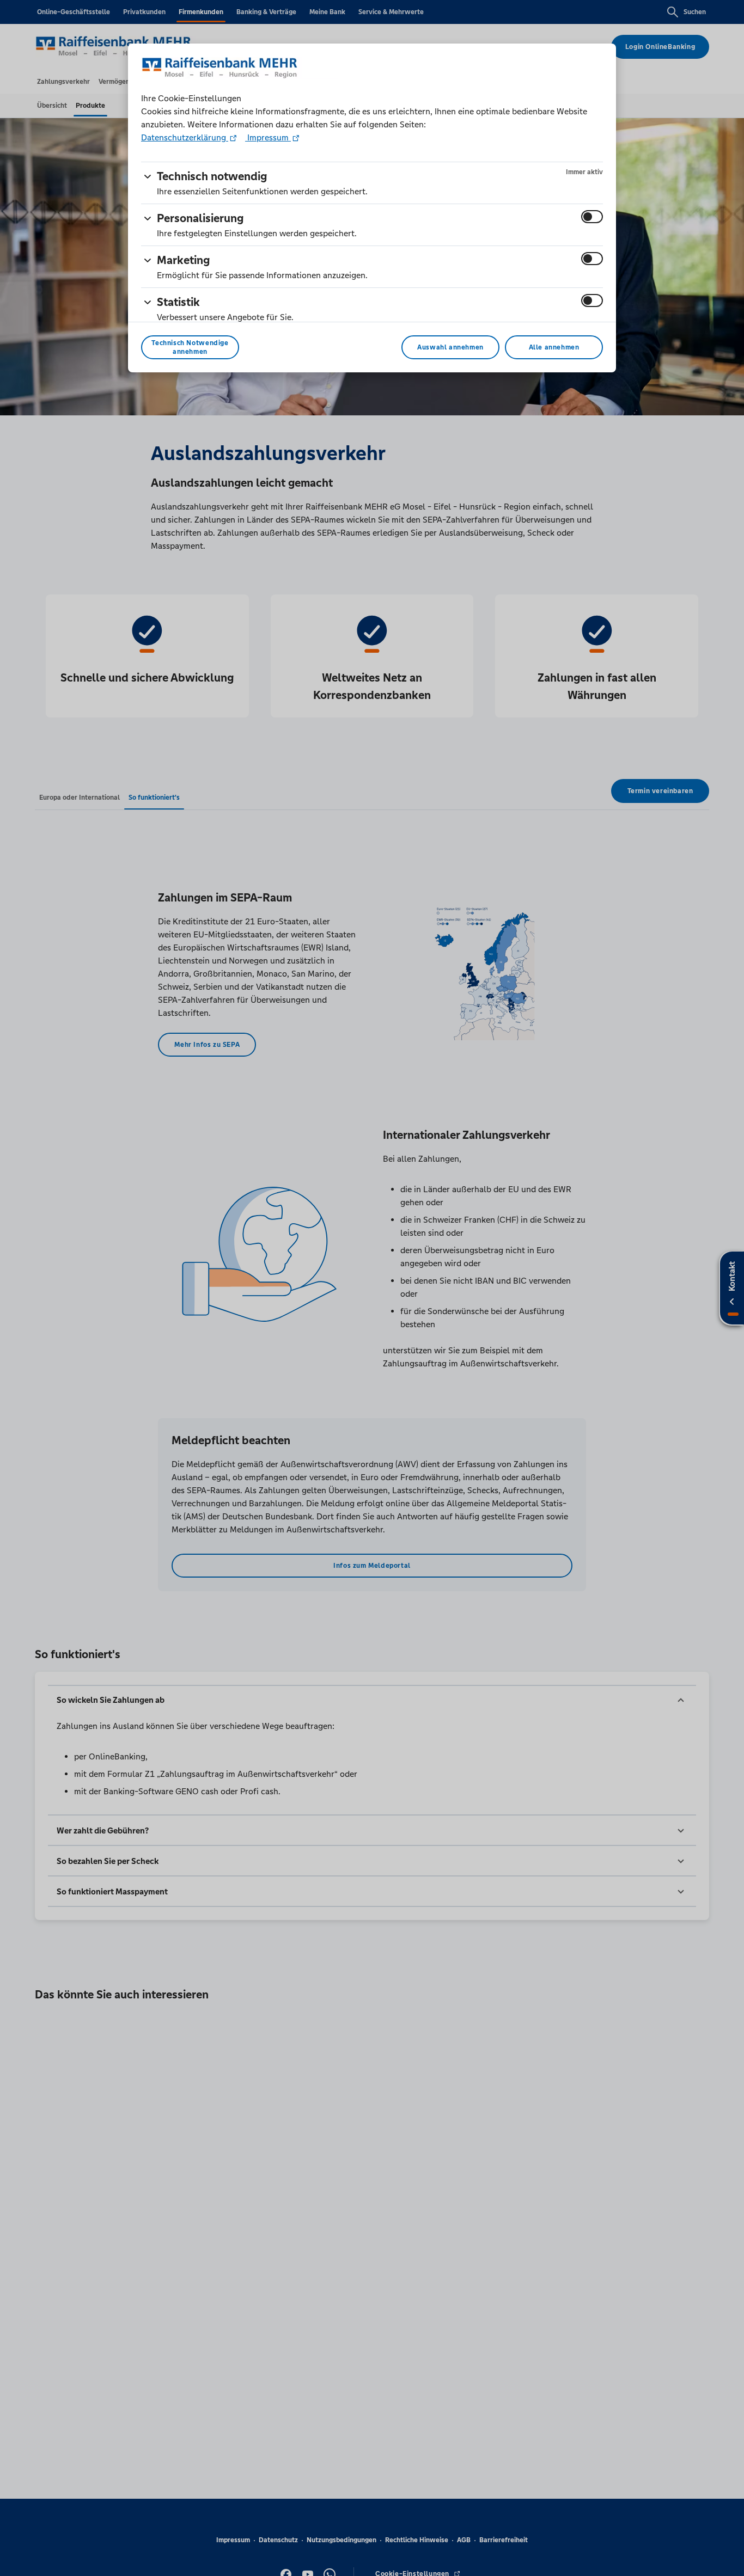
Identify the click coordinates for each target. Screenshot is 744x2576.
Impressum (268, 137)
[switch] (592, 217)
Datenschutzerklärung (185, 137)
